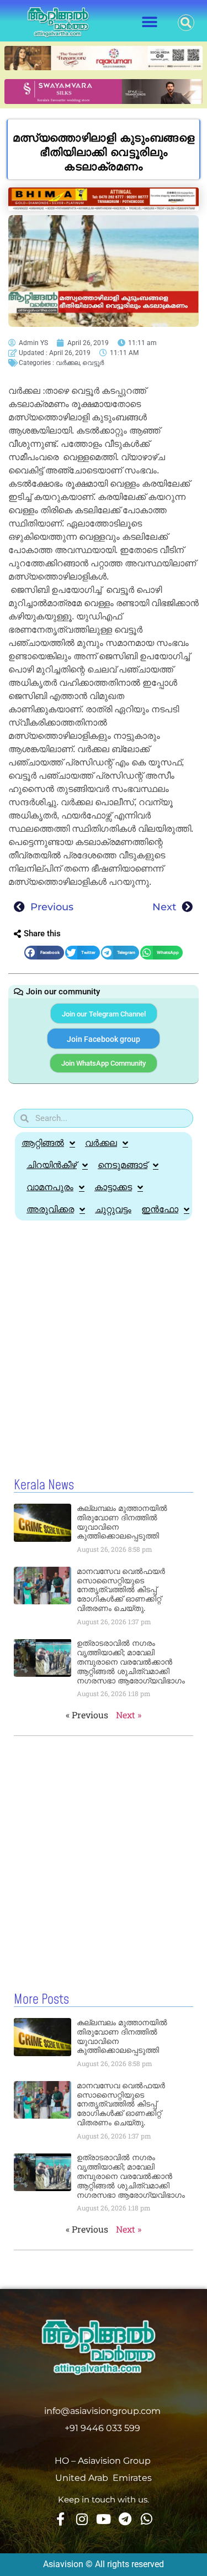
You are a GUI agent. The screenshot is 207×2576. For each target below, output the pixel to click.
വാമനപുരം (50, 1187)
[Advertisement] (104, 1336)
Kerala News (44, 1485)
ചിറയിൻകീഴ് (52, 1165)
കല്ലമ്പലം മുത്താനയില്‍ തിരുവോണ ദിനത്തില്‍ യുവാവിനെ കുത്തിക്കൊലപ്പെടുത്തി (122, 1522)
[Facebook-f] (61, 2519)
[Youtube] (104, 2519)
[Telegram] (125, 2519)
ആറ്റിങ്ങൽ (43, 1143)
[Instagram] (82, 2519)
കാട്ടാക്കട (113, 1187)
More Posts (41, 2000)
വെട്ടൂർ (93, 363)
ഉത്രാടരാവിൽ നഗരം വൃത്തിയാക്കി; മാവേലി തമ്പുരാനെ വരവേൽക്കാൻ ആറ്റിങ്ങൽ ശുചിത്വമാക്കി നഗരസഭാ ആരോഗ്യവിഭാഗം (131, 1662)
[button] (150, 22)
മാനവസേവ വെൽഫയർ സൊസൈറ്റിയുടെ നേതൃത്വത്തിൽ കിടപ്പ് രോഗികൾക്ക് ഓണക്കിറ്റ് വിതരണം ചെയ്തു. (121, 1590)
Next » (129, 1715)
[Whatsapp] (147, 2519)
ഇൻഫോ (160, 1209)
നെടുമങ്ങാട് (123, 1165)
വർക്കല (68, 363)
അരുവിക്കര (50, 1209)
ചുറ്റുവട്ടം (113, 1209)
